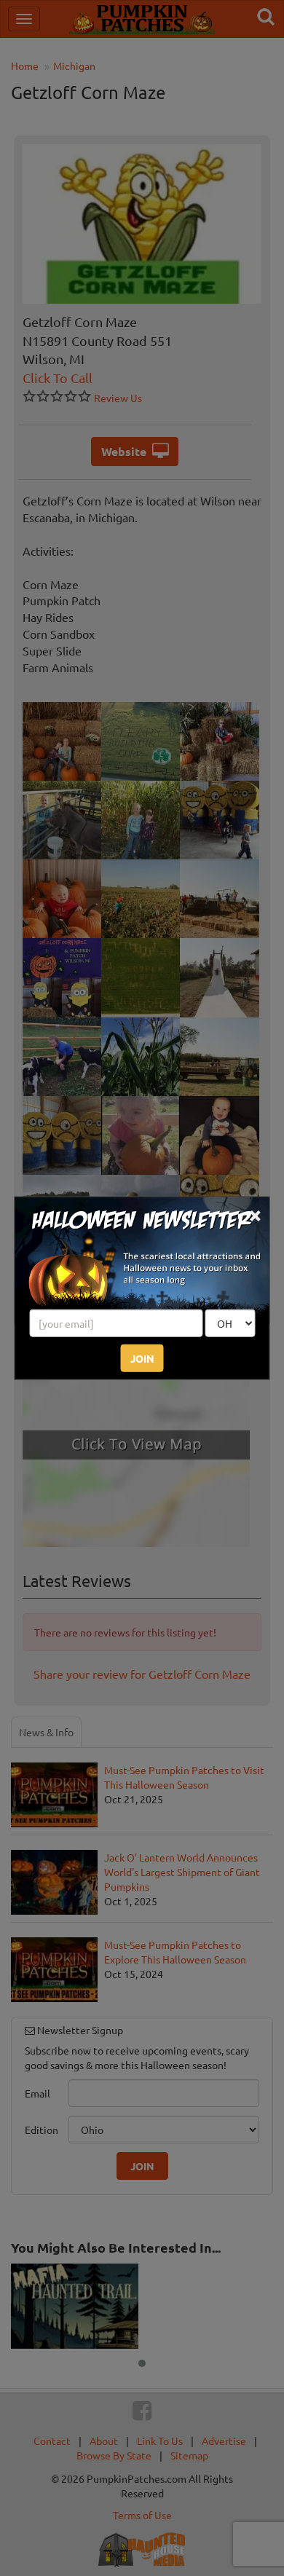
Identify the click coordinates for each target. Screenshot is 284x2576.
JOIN (142, 1358)
